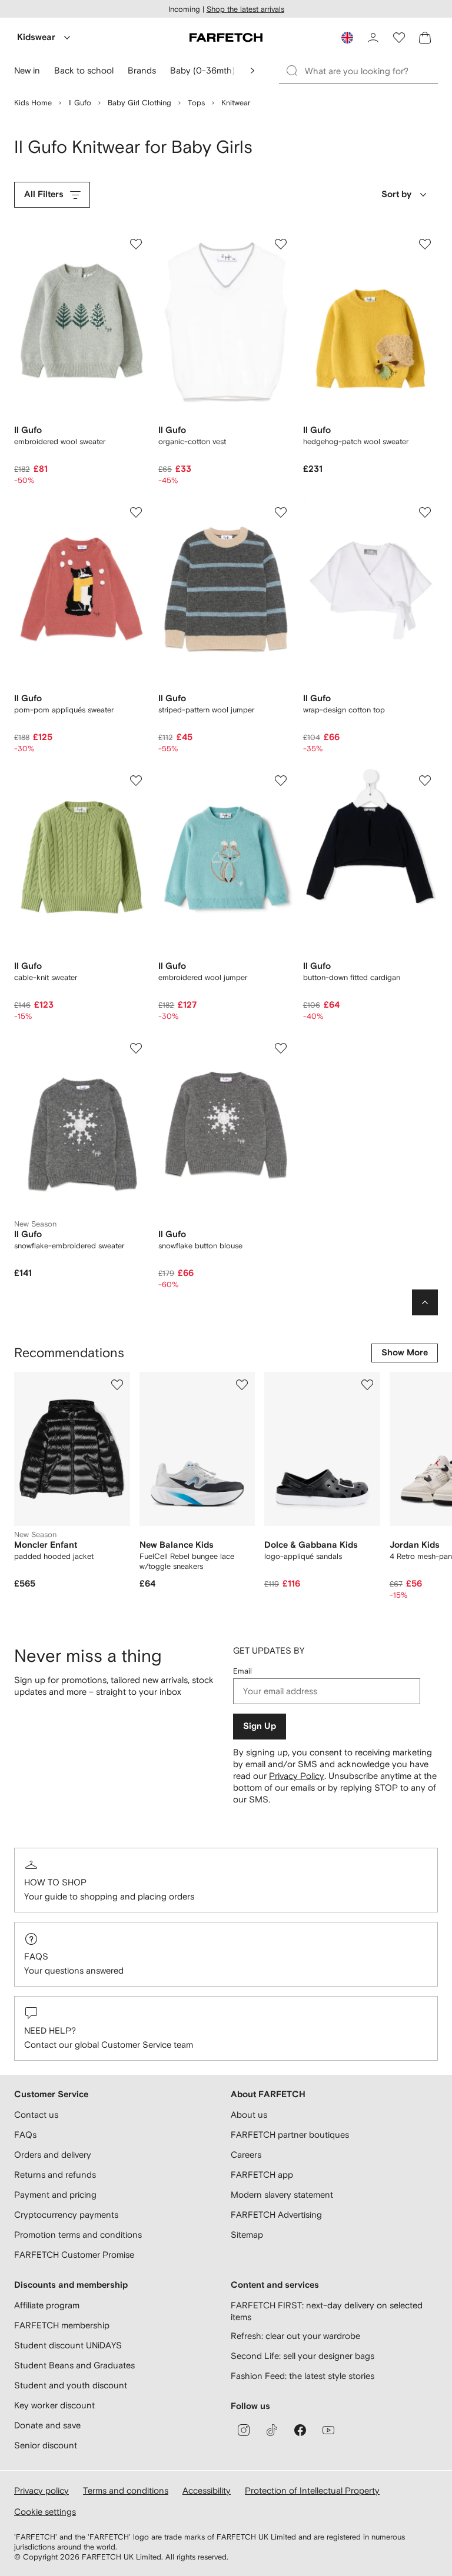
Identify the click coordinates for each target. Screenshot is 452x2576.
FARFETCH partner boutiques (290, 2135)
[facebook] (300, 2430)
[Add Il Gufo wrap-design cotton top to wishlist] (425, 512)
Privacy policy (41, 2490)
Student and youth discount (71, 2385)
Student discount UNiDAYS (68, 2345)
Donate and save (47, 2425)
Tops (196, 103)
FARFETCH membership (62, 2325)
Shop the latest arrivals (245, 9)
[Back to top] (425, 1302)
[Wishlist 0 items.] (399, 38)
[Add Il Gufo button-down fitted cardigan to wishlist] (425, 781)
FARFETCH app (262, 2175)
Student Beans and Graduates (74, 2365)
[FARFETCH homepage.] (226, 38)
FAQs (36, 1956)
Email (242, 1671)
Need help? (50, 2030)
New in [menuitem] (27, 70)
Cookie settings (45, 2512)
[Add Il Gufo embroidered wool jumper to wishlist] (281, 781)
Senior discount (46, 2445)
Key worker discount (54, 2405)
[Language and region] (347, 38)
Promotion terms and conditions (78, 2235)
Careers (246, 2155)
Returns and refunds (55, 2175)
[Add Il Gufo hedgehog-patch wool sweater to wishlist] (425, 244)
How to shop (55, 1882)
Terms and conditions (126, 2490)
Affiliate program (47, 2305)
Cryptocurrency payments (66, 2215)
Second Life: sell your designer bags (303, 2356)
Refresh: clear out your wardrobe (295, 2336)
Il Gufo (80, 103)
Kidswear (36, 37)
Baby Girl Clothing (139, 103)
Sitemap (247, 2235)
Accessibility (207, 2490)
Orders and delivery (53, 2155)
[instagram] (244, 2430)
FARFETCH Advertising (276, 2215)
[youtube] (328, 2430)
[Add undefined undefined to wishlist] (117, 1385)
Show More (405, 1353)
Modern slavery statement (282, 2195)
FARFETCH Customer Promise (74, 2255)
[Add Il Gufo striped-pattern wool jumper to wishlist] (281, 512)
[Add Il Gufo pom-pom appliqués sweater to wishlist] (136, 512)
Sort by (396, 194)
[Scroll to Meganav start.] (252, 71)
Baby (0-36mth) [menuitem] (202, 70)
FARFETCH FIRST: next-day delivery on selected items (327, 2311)
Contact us (36, 2115)
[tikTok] (272, 2430)
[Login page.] (373, 38)
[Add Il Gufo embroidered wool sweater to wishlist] (136, 244)
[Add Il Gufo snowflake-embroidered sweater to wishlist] (136, 1048)
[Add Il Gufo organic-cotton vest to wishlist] (281, 244)
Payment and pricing (55, 2195)
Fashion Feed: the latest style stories (303, 2376)
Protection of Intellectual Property (312, 2490)
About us (249, 2115)
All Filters (44, 194)
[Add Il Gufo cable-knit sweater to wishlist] (136, 781)
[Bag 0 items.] (425, 38)
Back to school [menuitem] (84, 70)
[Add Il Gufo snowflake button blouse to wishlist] (281, 1048)
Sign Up (260, 1726)
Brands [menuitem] (142, 70)
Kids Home (33, 103)
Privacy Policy (297, 1776)
